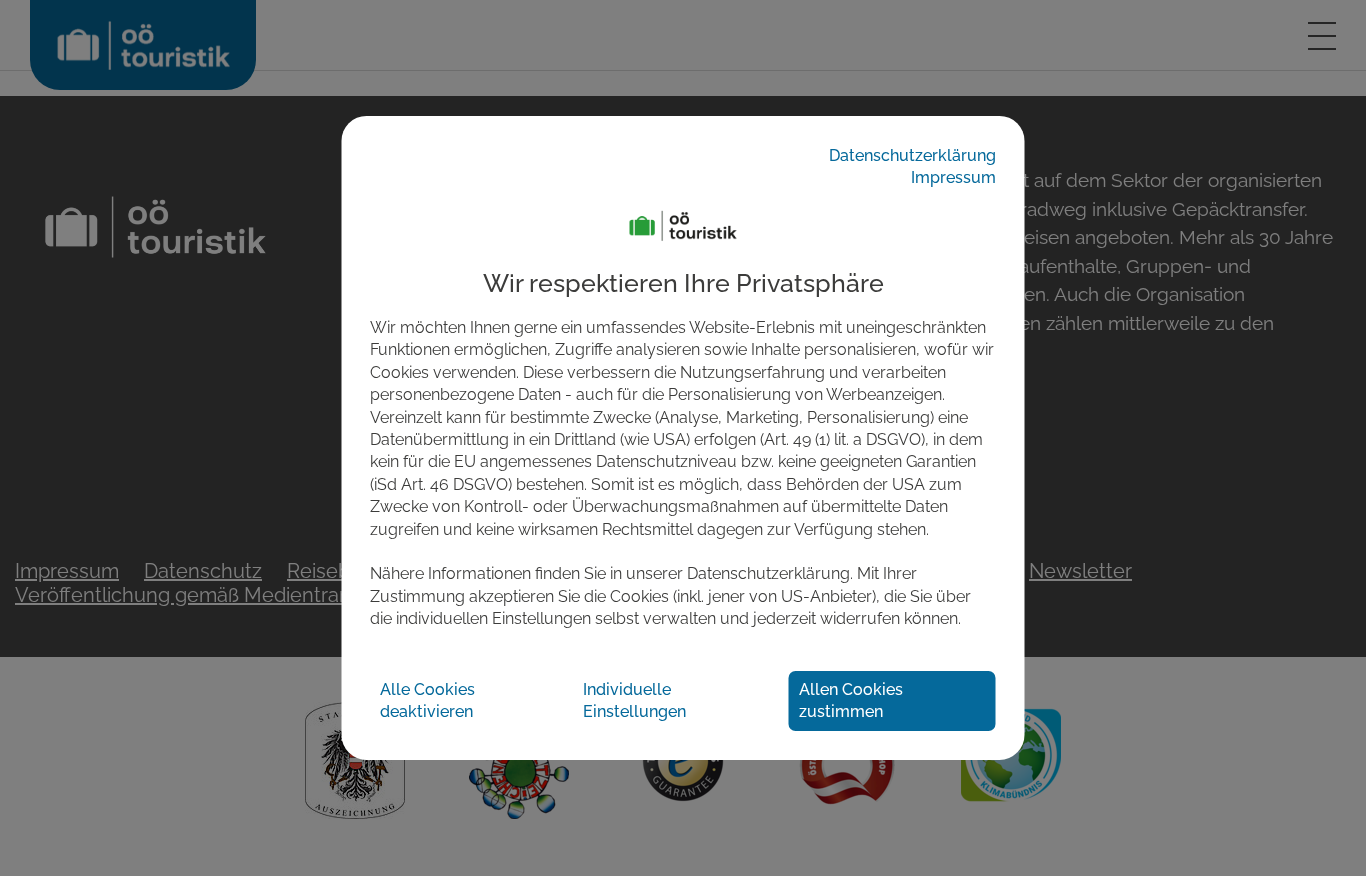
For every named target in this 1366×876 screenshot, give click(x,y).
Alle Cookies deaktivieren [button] (427, 699)
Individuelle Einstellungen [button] (634, 699)
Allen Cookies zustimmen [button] (851, 699)
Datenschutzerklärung (912, 155)
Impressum (953, 177)
